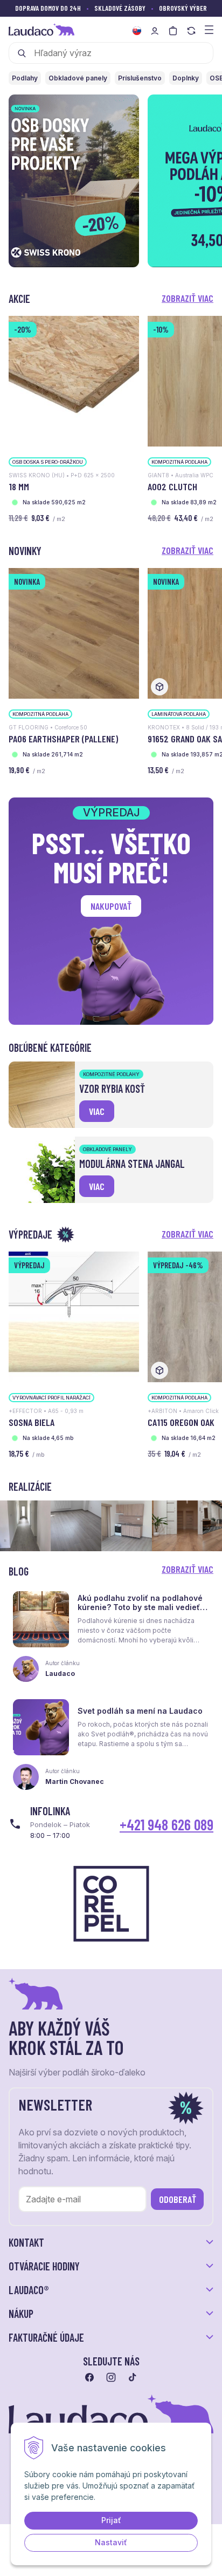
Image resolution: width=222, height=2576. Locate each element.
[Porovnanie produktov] (191, 31)
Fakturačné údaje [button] (46, 2337)
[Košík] (173, 31)
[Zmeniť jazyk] (137, 31)
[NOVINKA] (74, 633)
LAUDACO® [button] (29, 2290)
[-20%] (74, 380)
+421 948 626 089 (166, 1824)
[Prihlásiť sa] (155, 31)
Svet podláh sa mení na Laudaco (140, 1711)
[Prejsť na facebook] (89, 2377)
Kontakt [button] (26, 2242)
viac (97, 1111)
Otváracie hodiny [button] (44, 2266)
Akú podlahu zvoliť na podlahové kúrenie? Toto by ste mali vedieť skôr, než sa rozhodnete (140, 1607)
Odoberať (178, 2199)
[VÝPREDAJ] (74, 1316)
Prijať (111, 2520)
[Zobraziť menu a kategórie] (209, 29)
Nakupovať (111, 906)
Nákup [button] (21, 2314)
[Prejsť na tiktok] (133, 2377)
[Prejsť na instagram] (111, 2377)
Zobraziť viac (188, 298)
